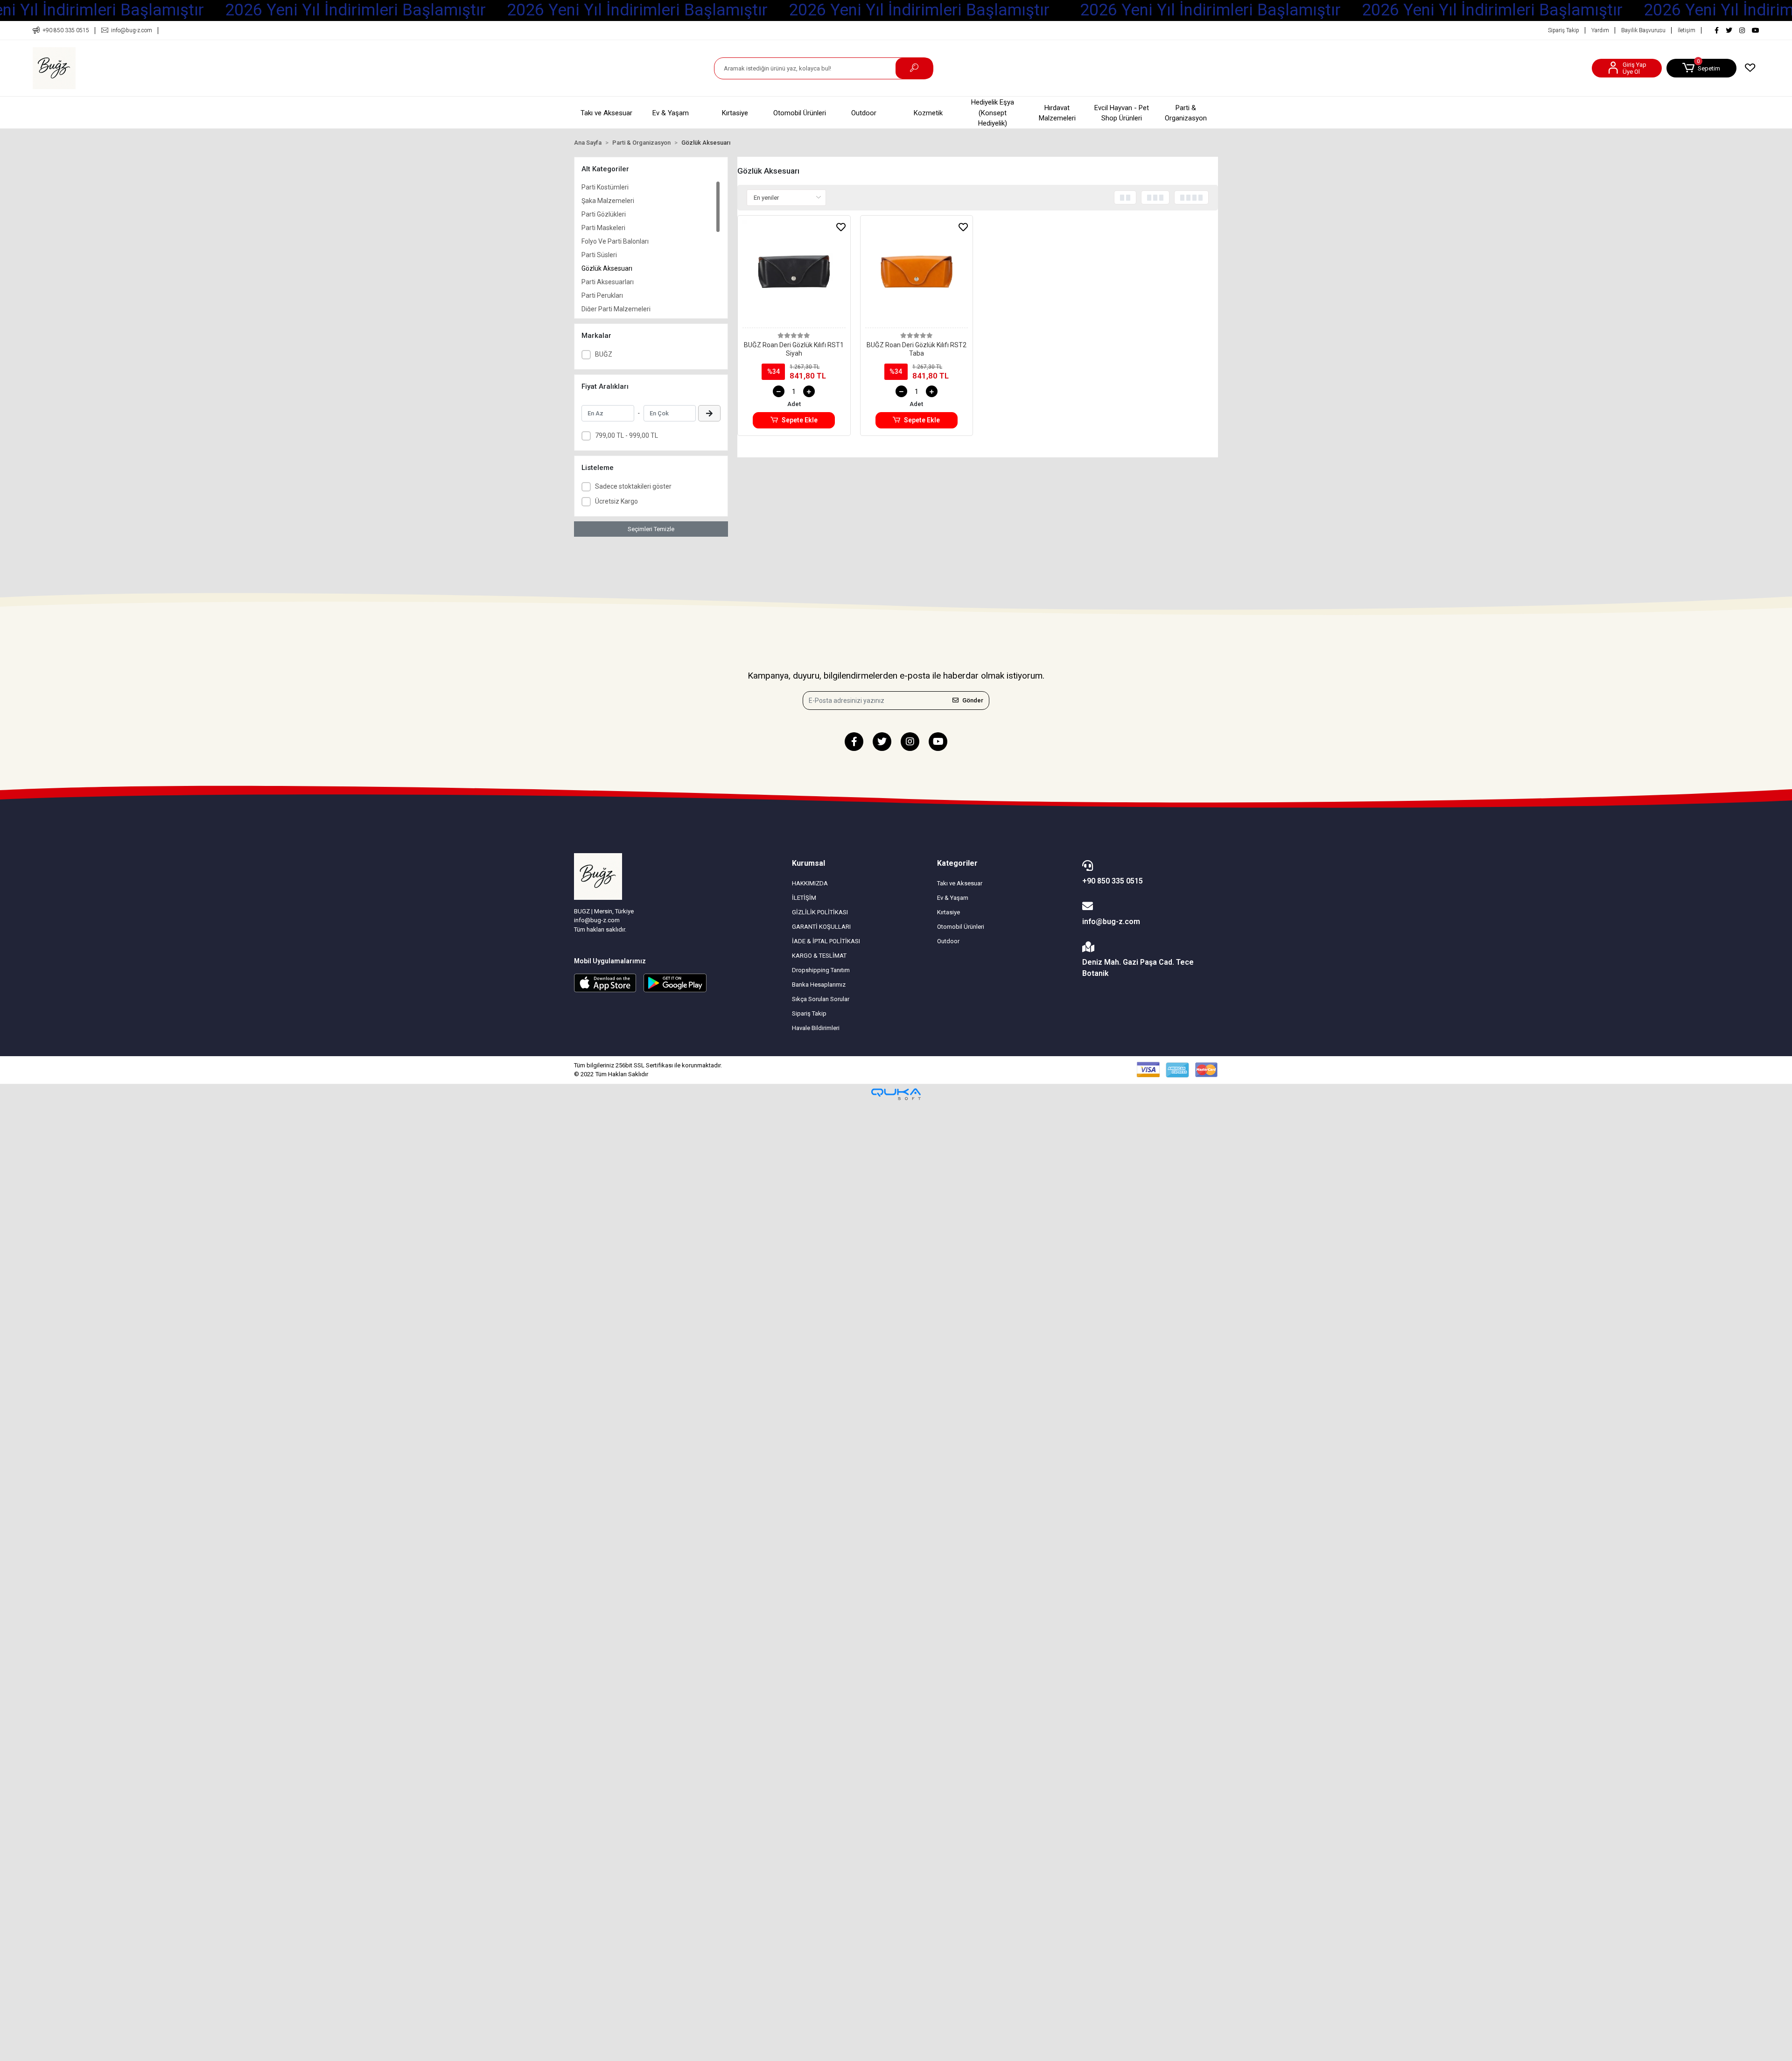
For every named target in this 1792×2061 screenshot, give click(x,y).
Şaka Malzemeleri (608, 201)
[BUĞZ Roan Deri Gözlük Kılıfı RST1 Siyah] (794, 274)
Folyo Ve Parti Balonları (615, 241)
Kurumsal (808, 863)
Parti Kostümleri (605, 187)
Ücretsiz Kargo (616, 501)
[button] (1701, 68)
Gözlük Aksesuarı (607, 268)
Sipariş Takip (1564, 30)
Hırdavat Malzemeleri (1057, 113)
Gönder (973, 700)
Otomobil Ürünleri (800, 113)
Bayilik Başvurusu (1643, 30)
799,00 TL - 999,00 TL (626, 435)
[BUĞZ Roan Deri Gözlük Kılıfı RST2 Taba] (917, 274)
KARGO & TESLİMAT (819, 956)
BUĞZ (604, 354)
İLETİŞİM (804, 898)
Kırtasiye (735, 113)
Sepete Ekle (800, 420)
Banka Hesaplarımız (819, 985)
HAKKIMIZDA (810, 883)
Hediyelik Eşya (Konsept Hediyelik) (993, 113)
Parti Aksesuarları (608, 282)
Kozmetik (928, 113)
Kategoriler (957, 863)
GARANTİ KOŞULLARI (821, 927)
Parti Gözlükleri (604, 214)
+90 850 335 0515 (1113, 881)
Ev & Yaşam (671, 113)
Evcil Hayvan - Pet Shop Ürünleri (1122, 113)
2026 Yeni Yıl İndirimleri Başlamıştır (355, 10)
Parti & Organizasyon (1186, 113)
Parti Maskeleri (603, 228)
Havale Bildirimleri (816, 1028)
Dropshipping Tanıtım (821, 970)
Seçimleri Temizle (651, 529)
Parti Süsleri (599, 255)
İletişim (1687, 30)
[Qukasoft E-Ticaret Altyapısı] (896, 1094)
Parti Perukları (602, 295)
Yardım (1600, 30)
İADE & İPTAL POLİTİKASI (826, 941)
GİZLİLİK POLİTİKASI (820, 912)
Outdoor (864, 113)
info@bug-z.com (1111, 922)
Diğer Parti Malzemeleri (616, 309)
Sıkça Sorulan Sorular (821, 999)
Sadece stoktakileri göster (633, 486)
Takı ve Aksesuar (606, 113)
